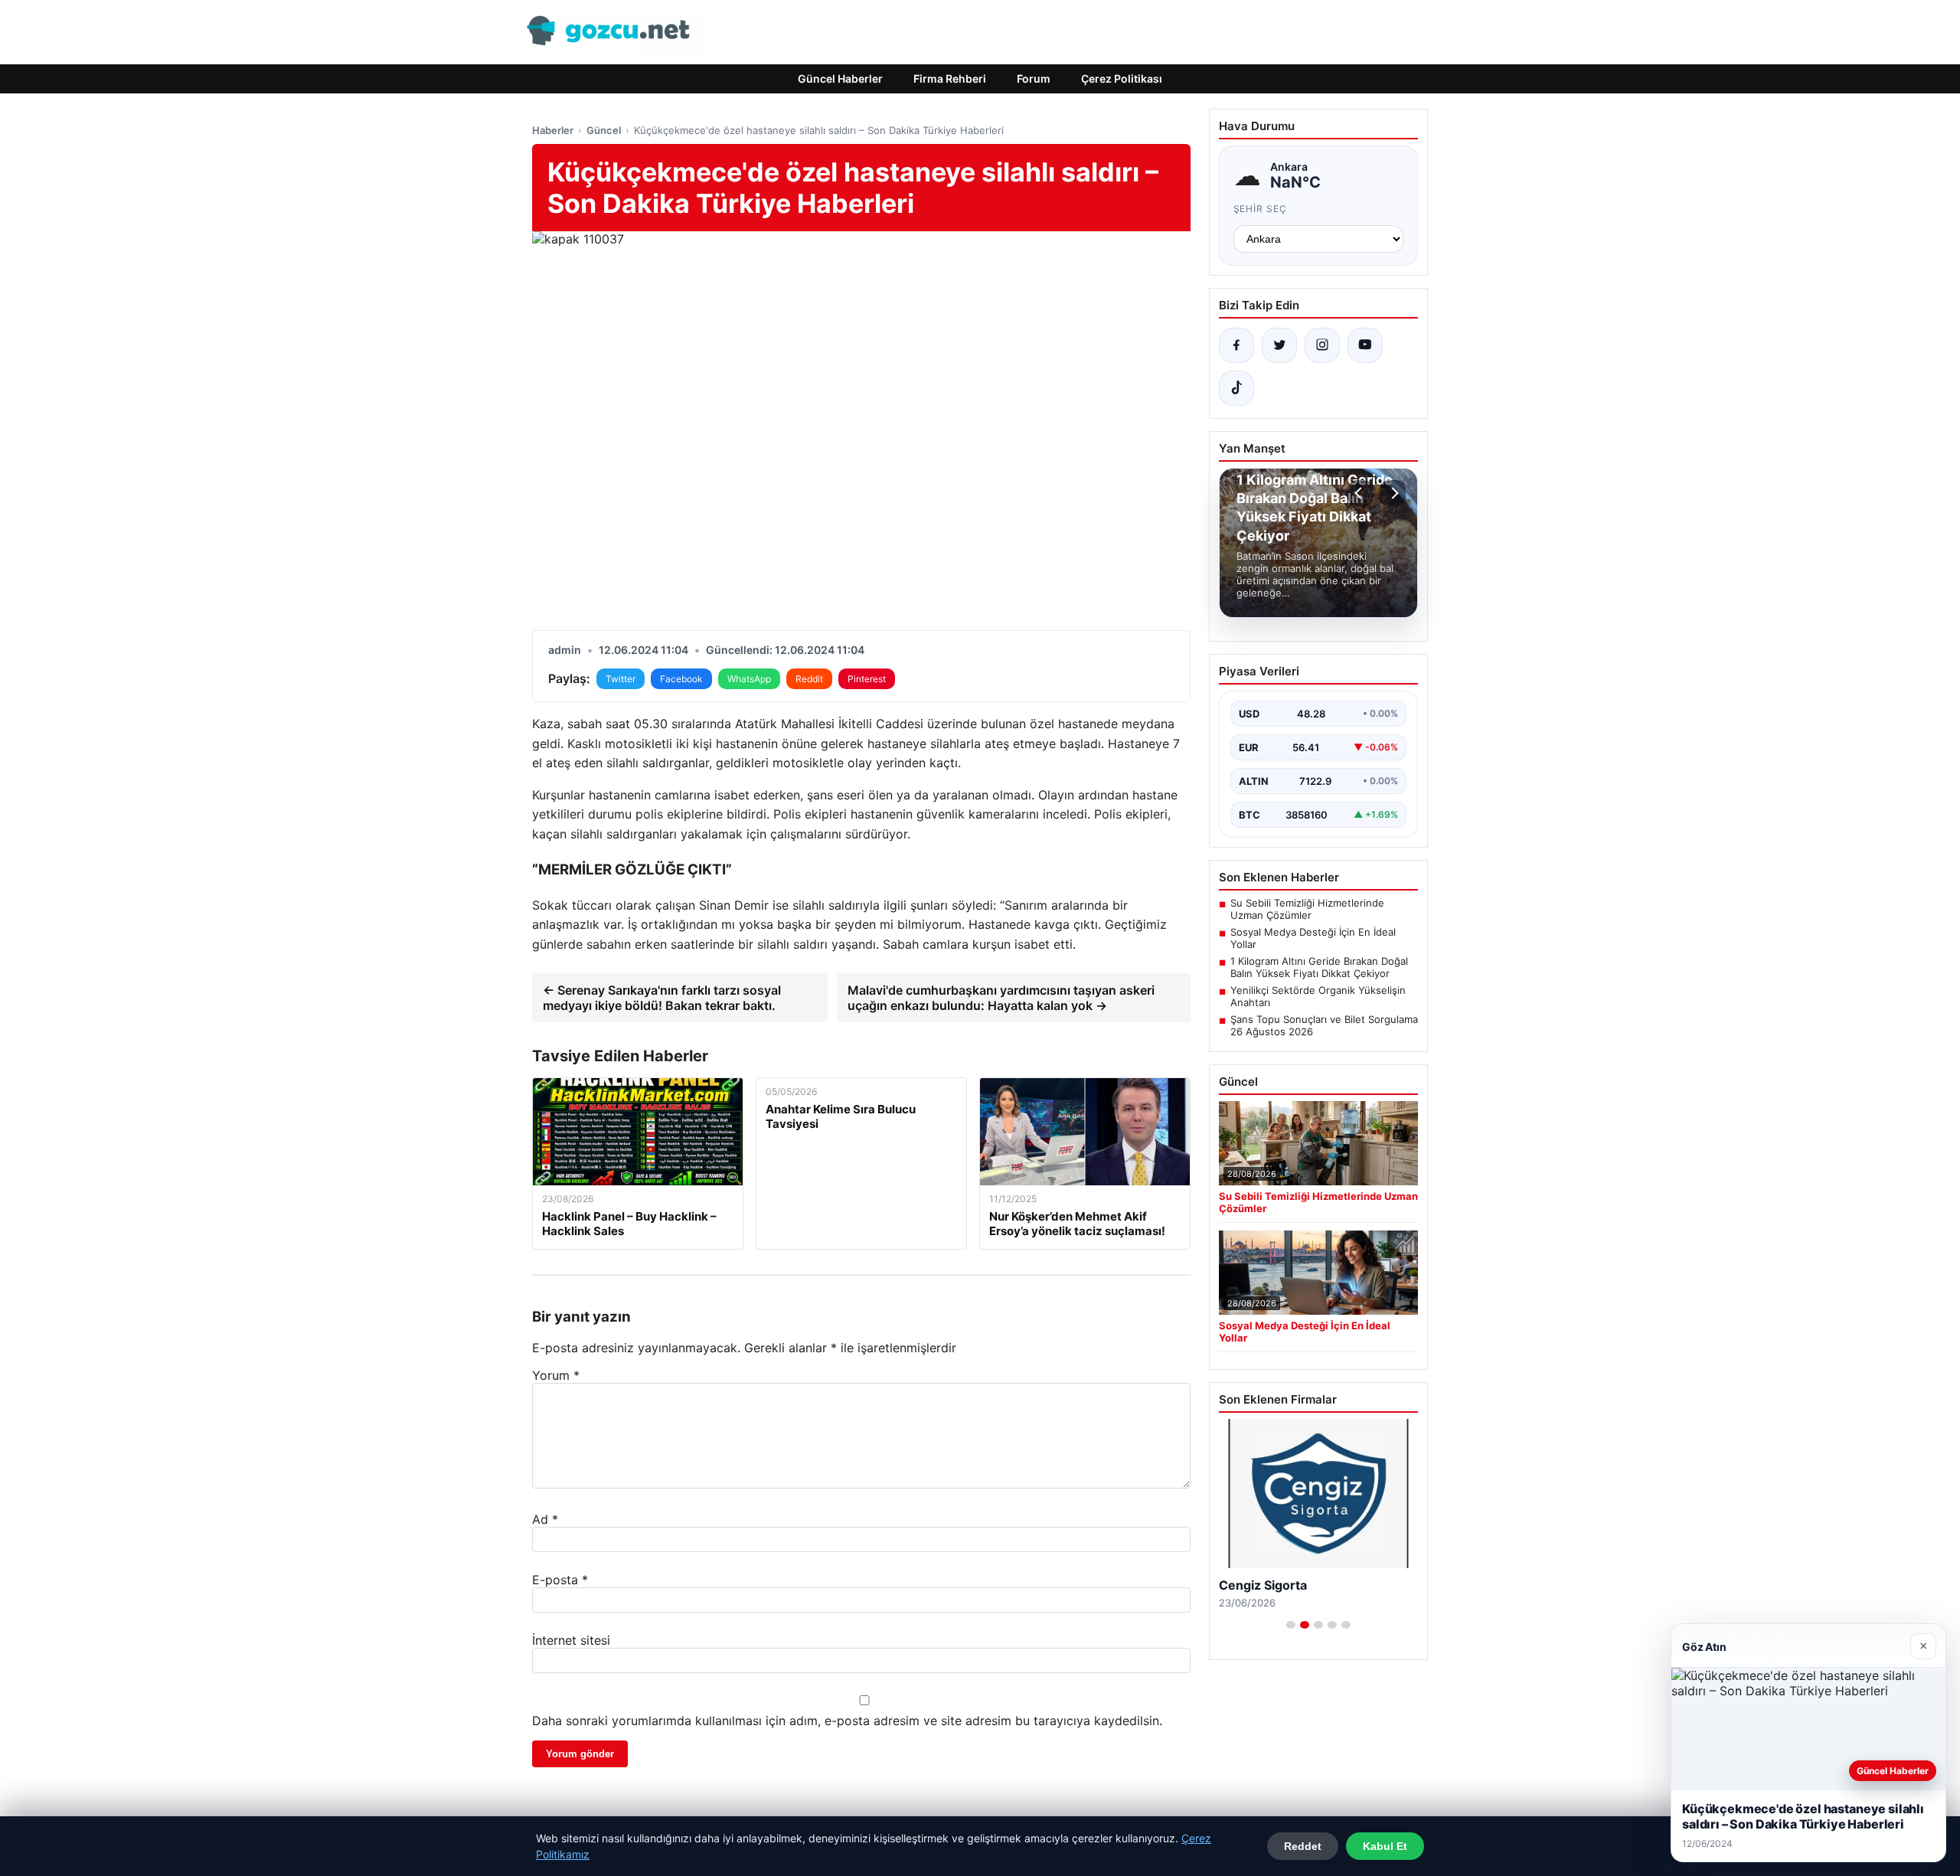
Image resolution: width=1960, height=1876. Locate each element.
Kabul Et (1385, 1846)
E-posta (560, 1580)
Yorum (556, 1375)
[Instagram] (1322, 345)
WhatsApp (749, 679)
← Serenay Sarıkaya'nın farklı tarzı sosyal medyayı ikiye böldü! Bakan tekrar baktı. (662, 998)
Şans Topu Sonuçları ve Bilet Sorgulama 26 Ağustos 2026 (1324, 1025)
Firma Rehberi (950, 78)
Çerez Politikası (1122, 78)
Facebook (681, 679)
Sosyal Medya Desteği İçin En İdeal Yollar (1313, 938)
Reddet (1303, 1846)
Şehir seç (1261, 209)
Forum (1034, 78)
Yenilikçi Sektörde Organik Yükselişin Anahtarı (1318, 996)
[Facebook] (1236, 345)
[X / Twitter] (1279, 345)
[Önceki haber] (1361, 493)
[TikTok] (1236, 388)
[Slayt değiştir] (1291, 1625)
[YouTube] (1365, 345)
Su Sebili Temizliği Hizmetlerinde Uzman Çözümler (1307, 909)
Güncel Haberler (840, 78)
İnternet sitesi (571, 1640)
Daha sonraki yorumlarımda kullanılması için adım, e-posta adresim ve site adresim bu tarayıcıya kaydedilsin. (847, 1721)
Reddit (809, 679)
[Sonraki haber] (1393, 493)
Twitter (621, 679)
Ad (545, 1519)
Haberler (553, 130)
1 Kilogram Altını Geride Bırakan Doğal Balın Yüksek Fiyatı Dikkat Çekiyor (1319, 967)
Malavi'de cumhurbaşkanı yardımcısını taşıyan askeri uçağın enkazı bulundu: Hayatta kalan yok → (1001, 998)
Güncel (604, 130)
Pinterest (867, 679)
